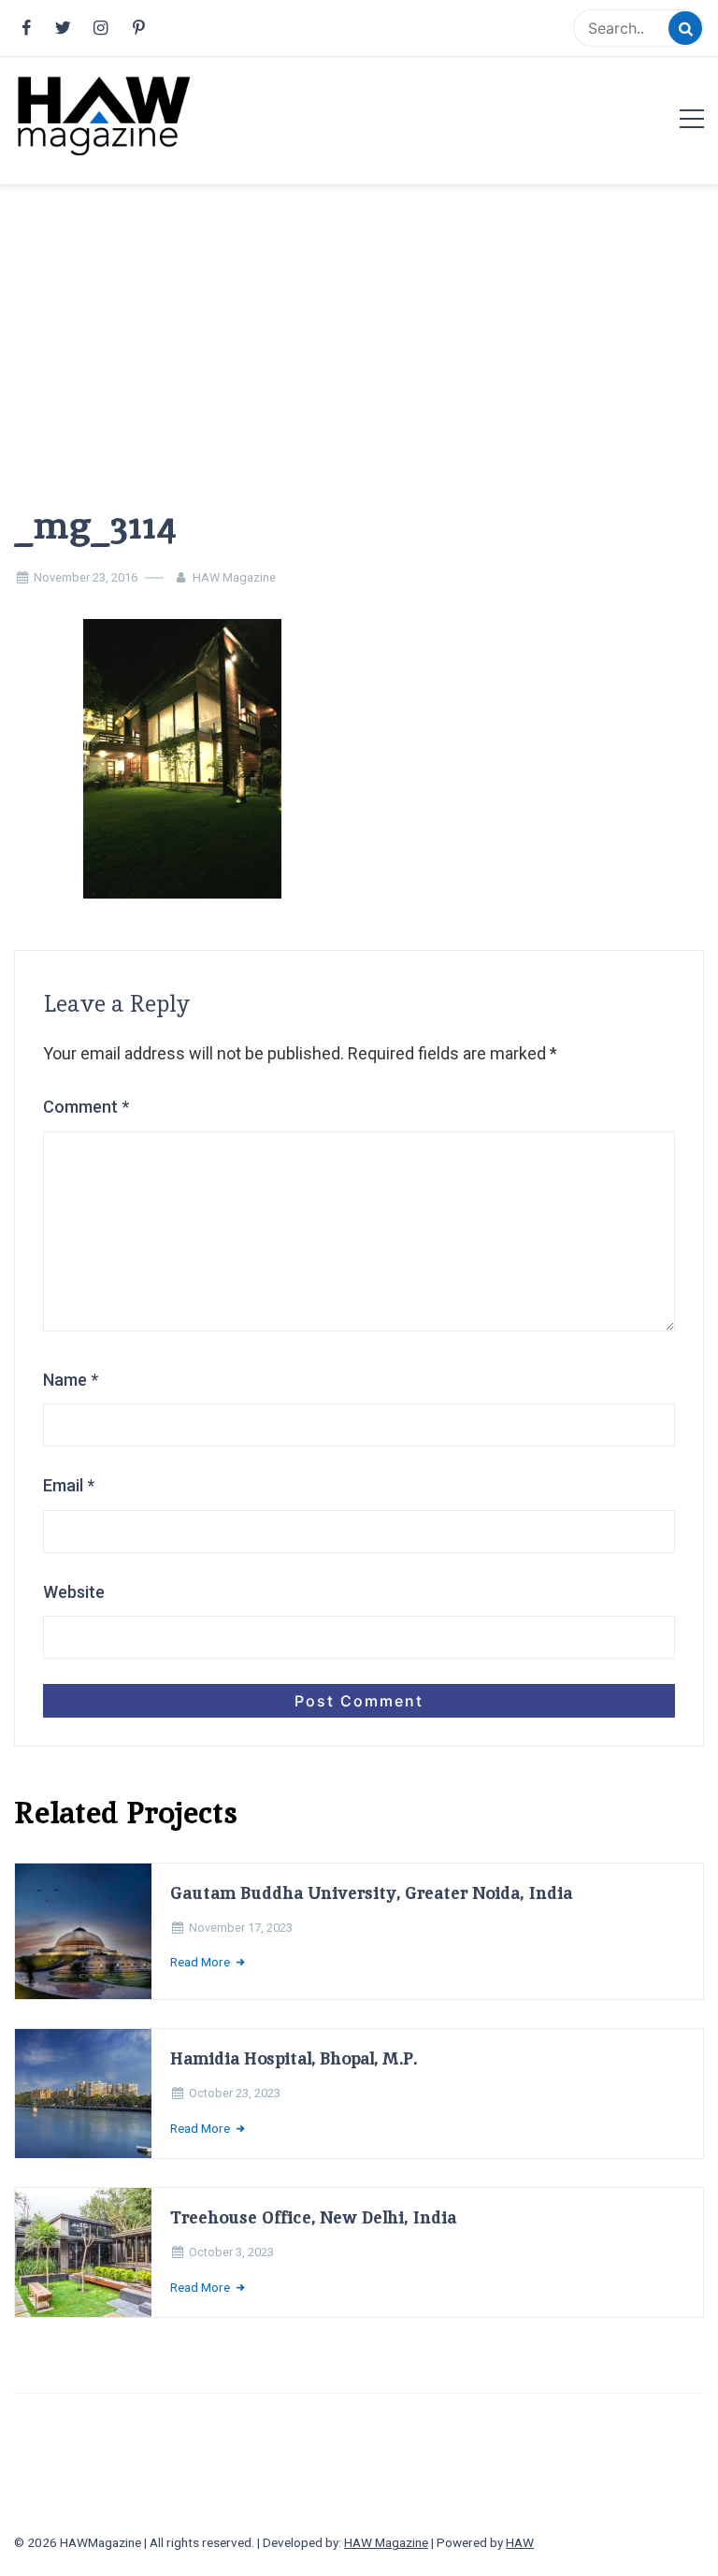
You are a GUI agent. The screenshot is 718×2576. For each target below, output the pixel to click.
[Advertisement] (359, 315)
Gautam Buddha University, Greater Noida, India (371, 1893)
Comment (86, 1107)
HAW (520, 2542)
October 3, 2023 (231, 2252)
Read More (201, 1962)
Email (69, 1485)
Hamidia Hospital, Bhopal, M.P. (294, 2058)
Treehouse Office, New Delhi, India (313, 2217)
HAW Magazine (234, 577)
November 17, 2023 (241, 1928)
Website (74, 1592)
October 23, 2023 (235, 2093)
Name (71, 1380)
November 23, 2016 (86, 577)
